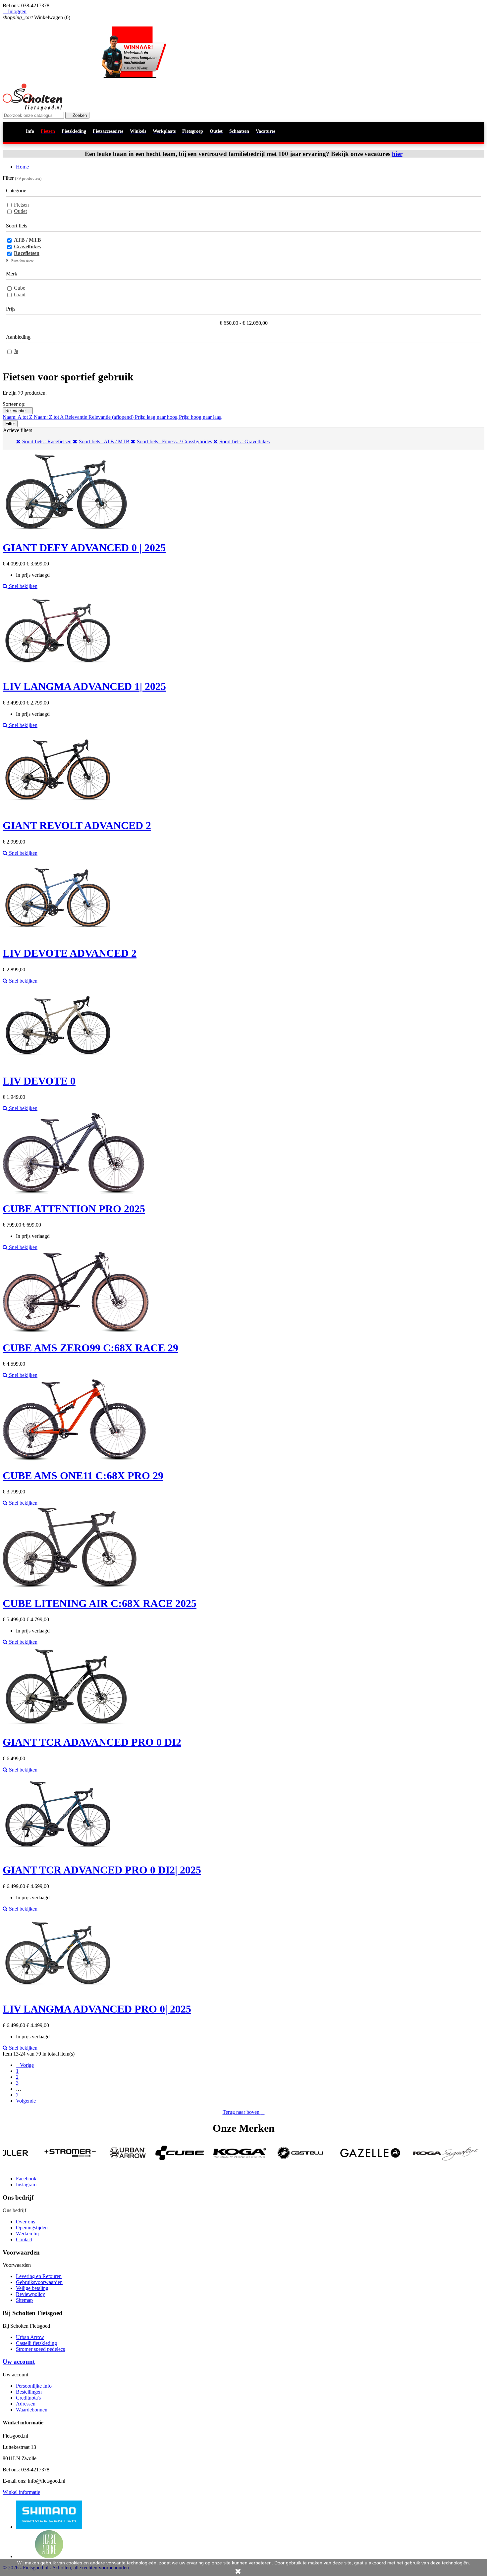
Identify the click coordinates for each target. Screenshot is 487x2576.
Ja (16, 351)
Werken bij (27, 2234)
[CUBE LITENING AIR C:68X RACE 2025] (70, 1587)
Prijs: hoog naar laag (200, 417)
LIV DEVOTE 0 (39, 1081)
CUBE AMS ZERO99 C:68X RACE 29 (90, 1348)
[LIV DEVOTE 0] (58, 1065)
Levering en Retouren (39, 2276)
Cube (20, 288)
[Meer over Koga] (140, 2163)
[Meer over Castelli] (202, 2163)
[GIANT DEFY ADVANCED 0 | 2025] (66, 531)
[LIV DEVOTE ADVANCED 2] (58, 937)
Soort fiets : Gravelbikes (244, 441)
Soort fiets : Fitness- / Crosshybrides (174, 441)
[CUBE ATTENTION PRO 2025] (74, 1192)
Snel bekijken (23, 586)
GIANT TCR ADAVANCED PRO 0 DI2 (92, 1742)
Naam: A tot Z (18, 417)
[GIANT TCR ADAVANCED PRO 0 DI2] (66, 1726)
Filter (10, 424)
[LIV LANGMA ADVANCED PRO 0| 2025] (58, 1993)
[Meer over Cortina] (430, 2163)
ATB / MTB (27, 240)
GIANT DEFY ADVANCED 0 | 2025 (84, 548)
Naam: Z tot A (49, 417)
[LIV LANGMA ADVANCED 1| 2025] (58, 670)
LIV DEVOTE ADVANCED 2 (70, 953)
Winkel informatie (21, 2492)
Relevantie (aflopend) (112, 417)
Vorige (25, 2065)
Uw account (19, 2362)
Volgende (28, 2101)
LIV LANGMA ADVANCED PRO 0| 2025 (97, 2009)
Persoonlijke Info (34, 2386)
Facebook (26, 2179)
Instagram (26, 2185)
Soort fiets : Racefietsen (47, 441)
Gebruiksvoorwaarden (39, 2282)
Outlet (20, 211)
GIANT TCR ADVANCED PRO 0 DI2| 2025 (102, 1870)
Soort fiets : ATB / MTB (104, 441)
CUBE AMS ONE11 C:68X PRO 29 (83, 1476)
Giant (20, 294)
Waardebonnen (32, 2410)
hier (397, 154)
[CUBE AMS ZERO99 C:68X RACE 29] (76, 1331)
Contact (24, 2239)
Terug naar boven (244, 2112)
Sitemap (24, 2300)
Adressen (26, 2404)
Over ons (26, 2222)
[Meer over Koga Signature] (346, 2163)
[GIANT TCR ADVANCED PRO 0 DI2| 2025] (58, 1854)
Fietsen (21, 205)
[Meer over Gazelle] (270, 2163)
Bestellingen (29, 2392)
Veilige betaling (32, 2288)
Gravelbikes (27, 246)
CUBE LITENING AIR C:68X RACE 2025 (100, 1603)
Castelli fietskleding (36, 2343)
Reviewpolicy (30, 2294)
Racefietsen (27, 253)
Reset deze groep (22, 260)
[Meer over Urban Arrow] (28, 2163)
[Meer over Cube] (80, 2163)
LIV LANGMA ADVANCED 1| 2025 (84, 686)
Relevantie (18, 411)
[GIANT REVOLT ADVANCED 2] (58, 809)
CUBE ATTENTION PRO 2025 (74, 1209)
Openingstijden (32, 2228)
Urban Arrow (30, 2337)
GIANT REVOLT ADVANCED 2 (77, 825)
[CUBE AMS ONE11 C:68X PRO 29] (74, 1459)
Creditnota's (28, 2398)
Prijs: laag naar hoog (157, 417)
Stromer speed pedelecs (40, 2349)
